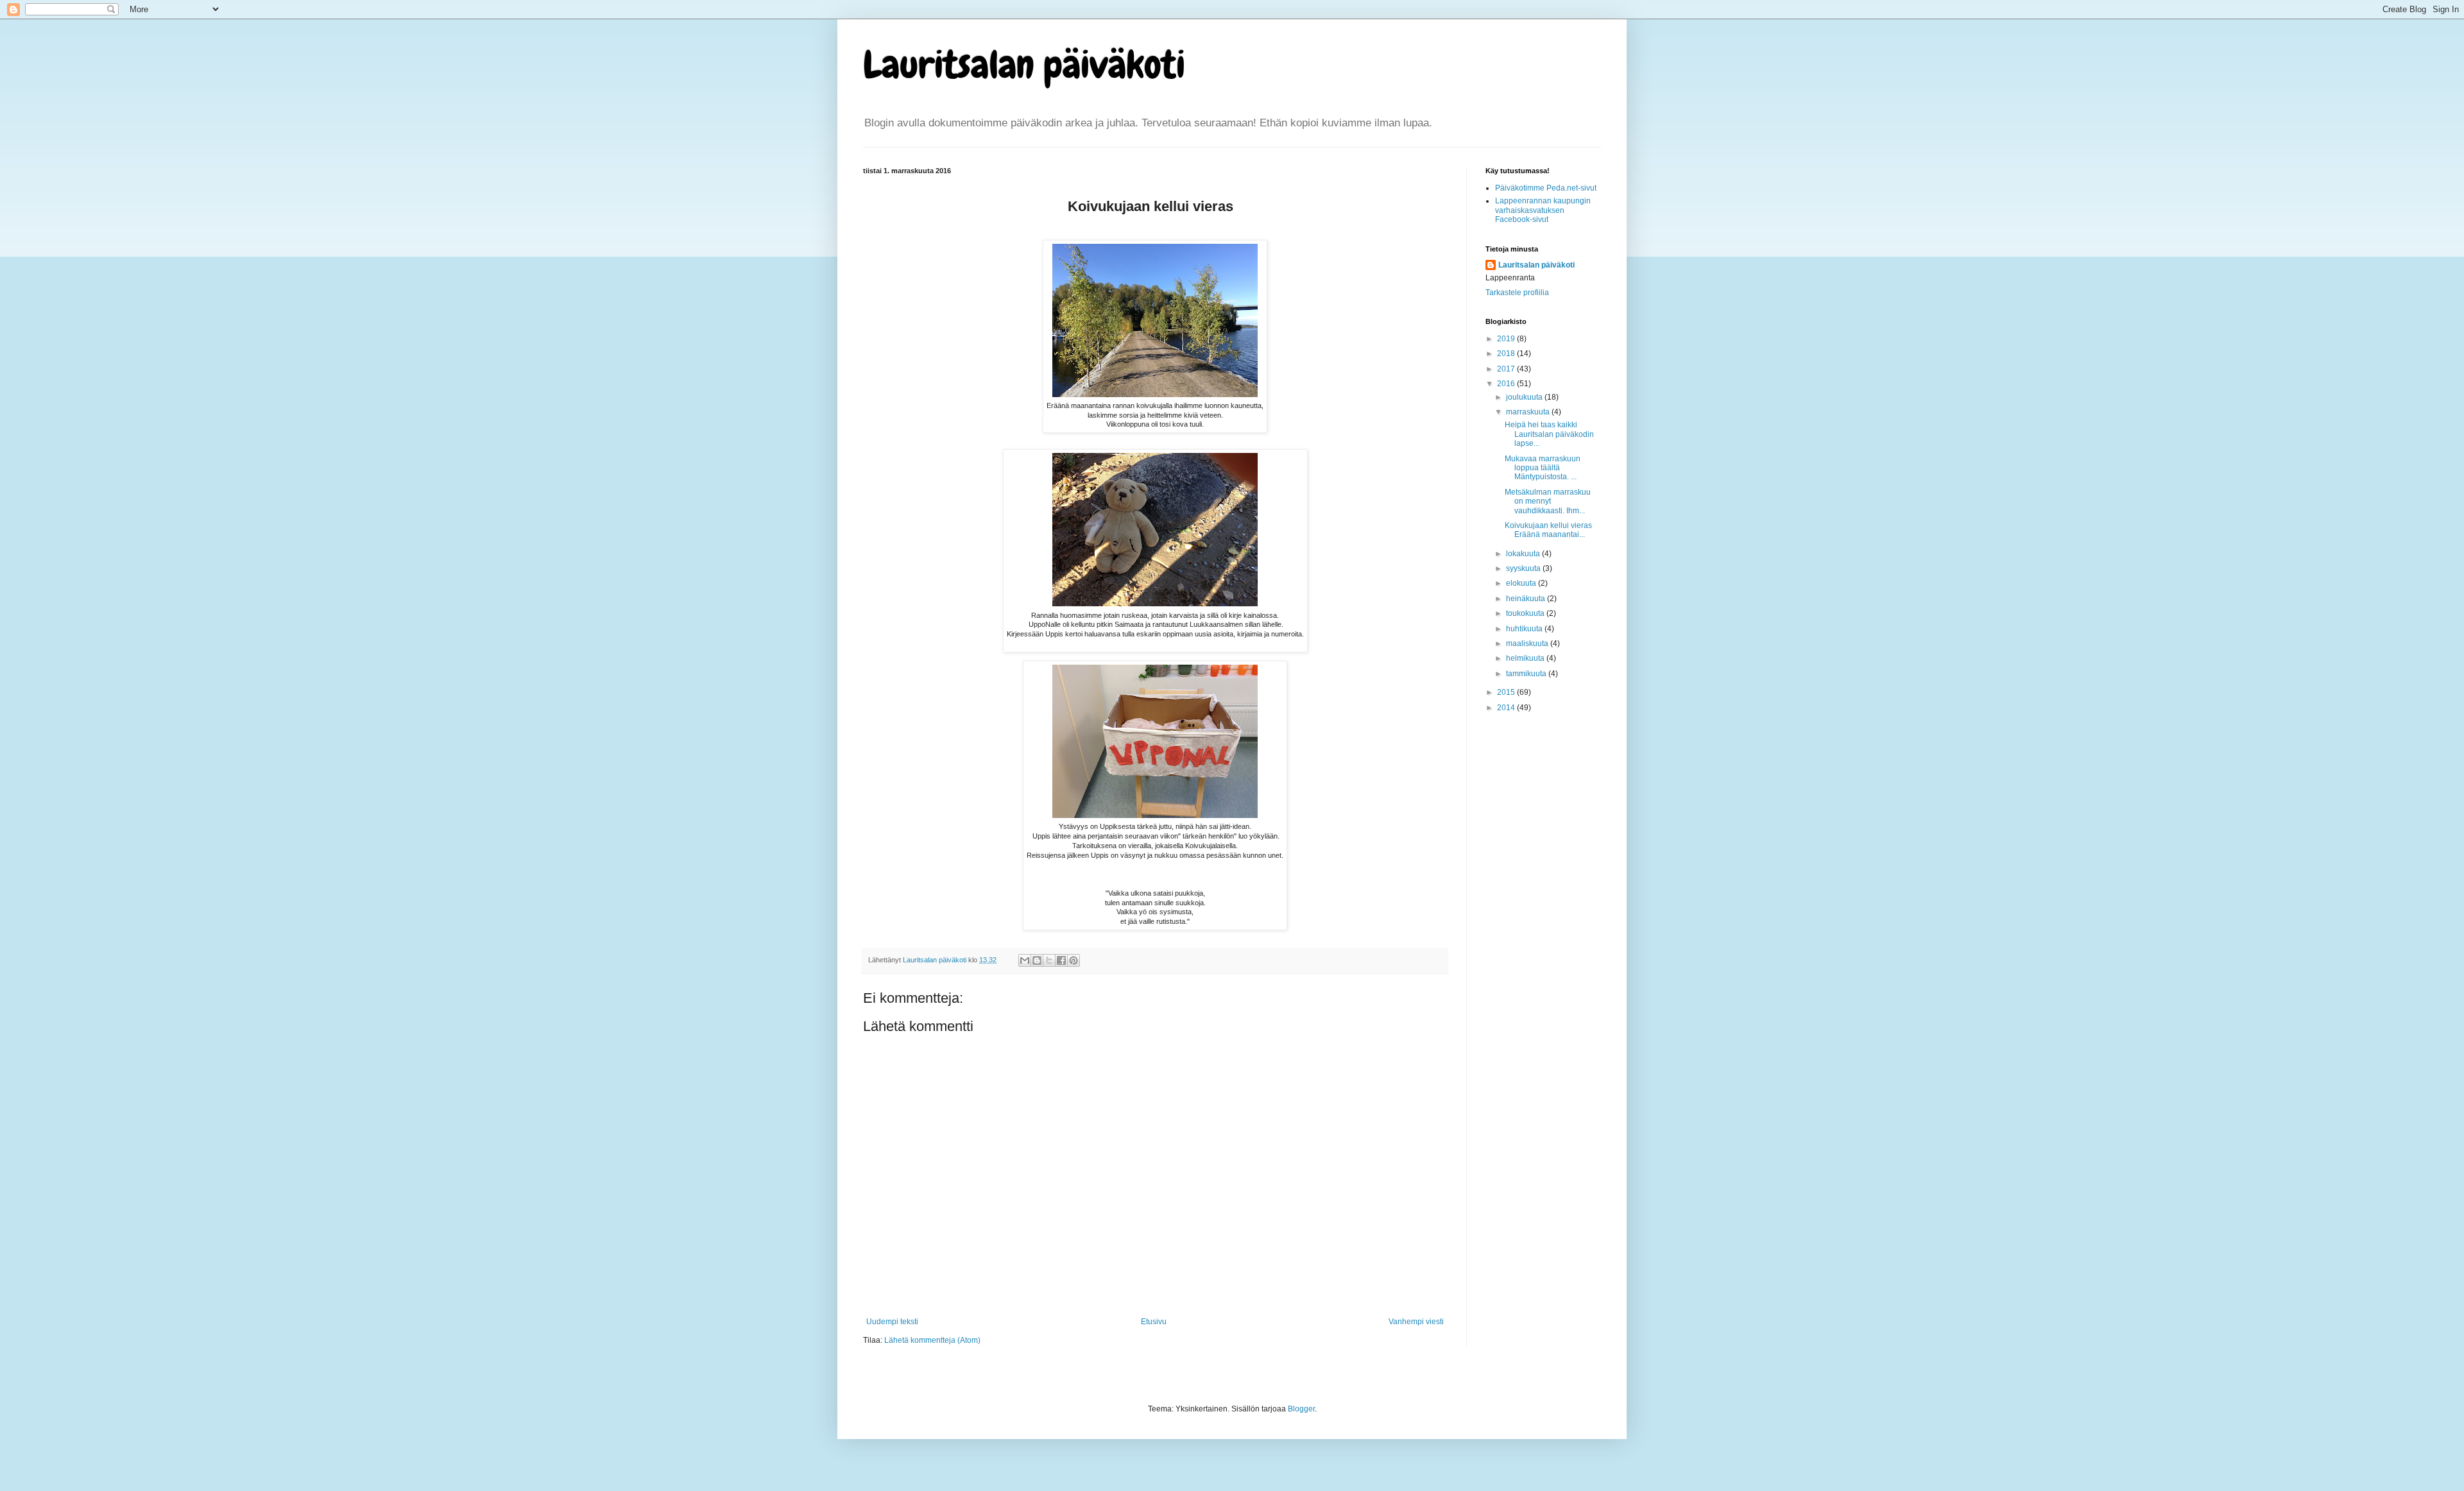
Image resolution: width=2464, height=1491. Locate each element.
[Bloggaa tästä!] (1037, 960)
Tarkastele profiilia (1517, 293)
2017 (1507, 369)
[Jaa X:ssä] (1049, 960)
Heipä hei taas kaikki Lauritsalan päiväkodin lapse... (1549, 434)
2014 (1507, 708)
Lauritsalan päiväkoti (1024, 64)
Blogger (1301, 1409)
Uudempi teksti (892, 1322)
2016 (1507, 384)
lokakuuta (1524, 554)
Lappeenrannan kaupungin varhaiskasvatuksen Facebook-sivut (1543, 210)
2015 (1507, 692)
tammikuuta (1527, 674)
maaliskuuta (1528, 643)
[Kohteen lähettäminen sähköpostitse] (1025, 960)
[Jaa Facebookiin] (1061, 960)
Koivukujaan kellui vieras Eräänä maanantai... (1548, 530)
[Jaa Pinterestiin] (1074, 960)
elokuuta (1522, 583)
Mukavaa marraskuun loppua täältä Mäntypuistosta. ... (1543, 468)
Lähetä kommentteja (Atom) (932, 1340)
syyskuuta (1524, 568)
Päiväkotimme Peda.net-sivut (1546, 188)
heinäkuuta (1527, 599)
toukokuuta (1526, 613)
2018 (1507, 354)
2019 (1507, 339)
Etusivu (1154, 1322)
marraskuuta (1529, 412)
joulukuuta (1525, 397)
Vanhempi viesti (1416, 1322)
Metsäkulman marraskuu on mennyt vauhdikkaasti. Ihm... (1548, 501)
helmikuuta (1526, 658)
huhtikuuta (1525, 629)
